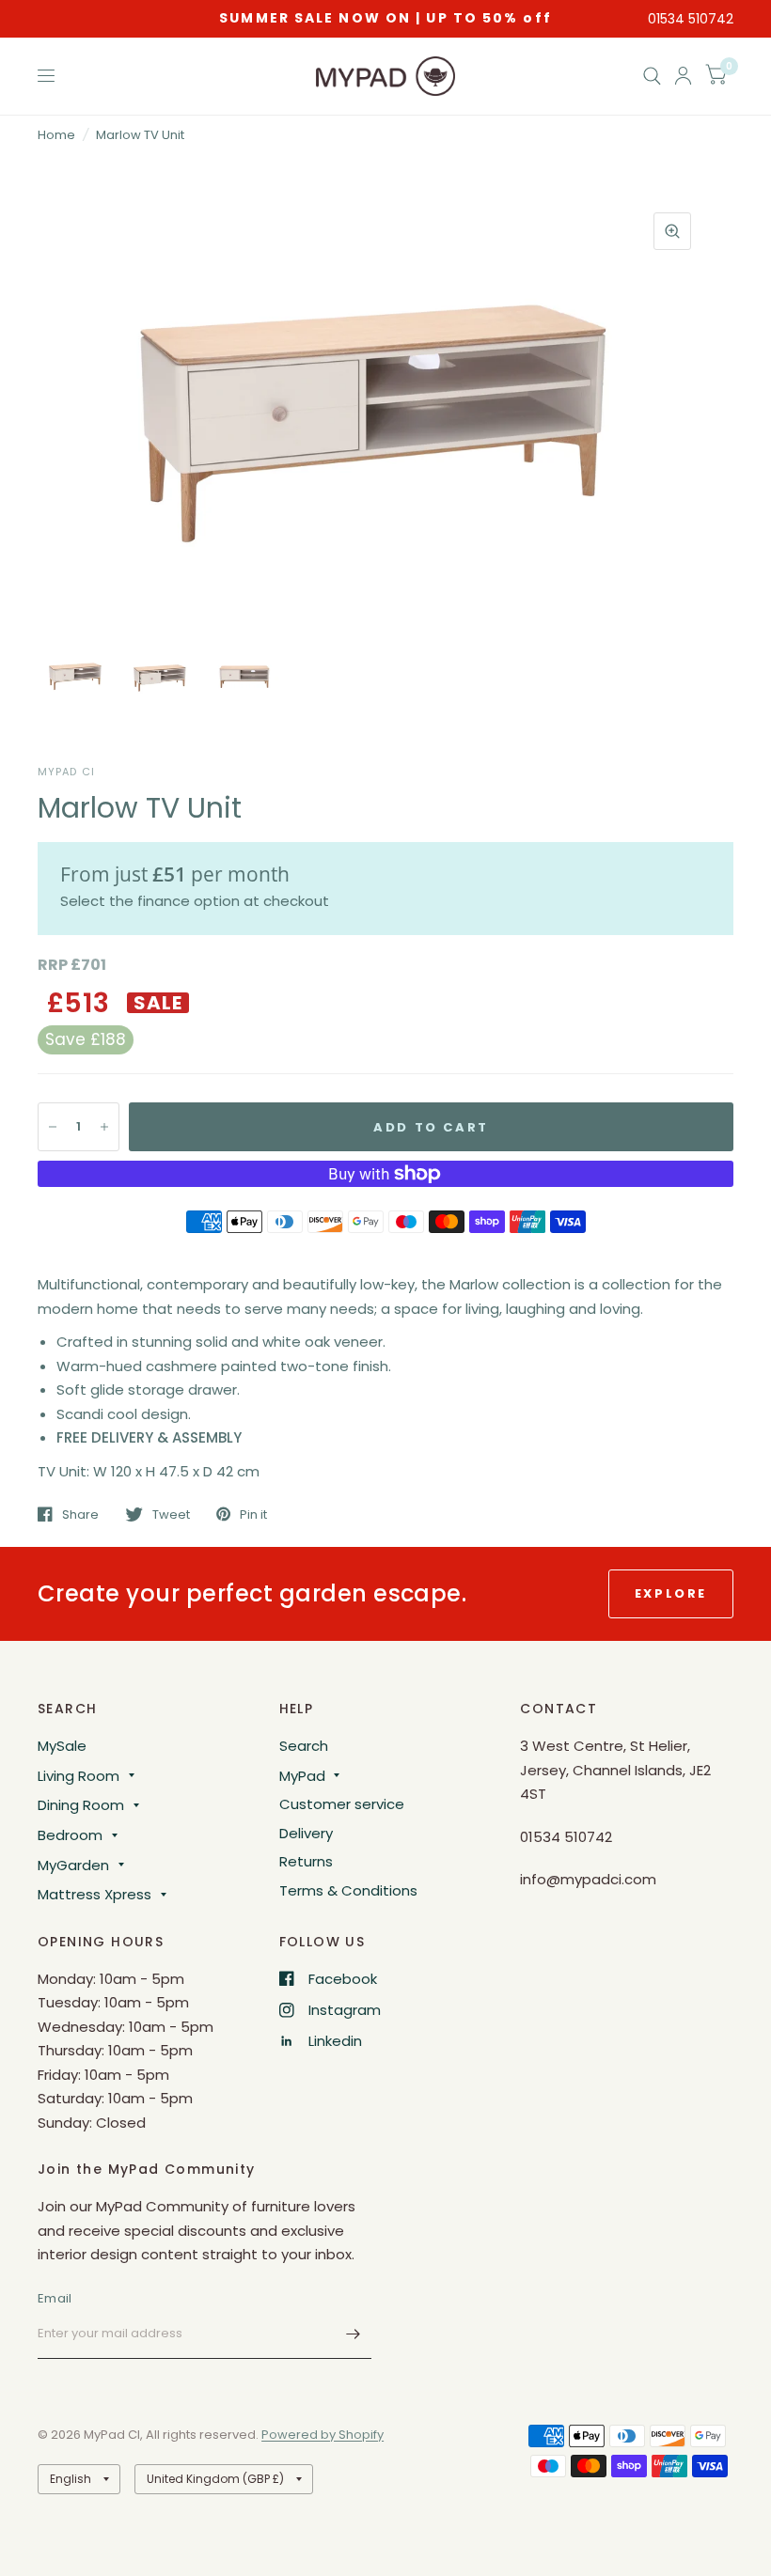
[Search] (652, 76)
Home (56, 135)
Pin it (253, 1514)
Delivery (306, 1833)
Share (80, 1514)
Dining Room (81, 1805)
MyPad (302, 1776)
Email (55, 2298)
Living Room (79, 1776)
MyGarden (73, 1865)
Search (304, 1746)
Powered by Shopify (323, 2435)
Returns (306, 1861)
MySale (62, 1746)
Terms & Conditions (348, 1890)
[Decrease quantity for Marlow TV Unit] (53, 1127)
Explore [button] (671, 1593)
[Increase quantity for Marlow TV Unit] (104, 1127)
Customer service (342, 1804)
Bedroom (70, 1835)
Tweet (171, 1514)
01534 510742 (691, 19)
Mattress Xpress (94, 1894)
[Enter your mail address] (353, 2334)
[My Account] (683, 76)
